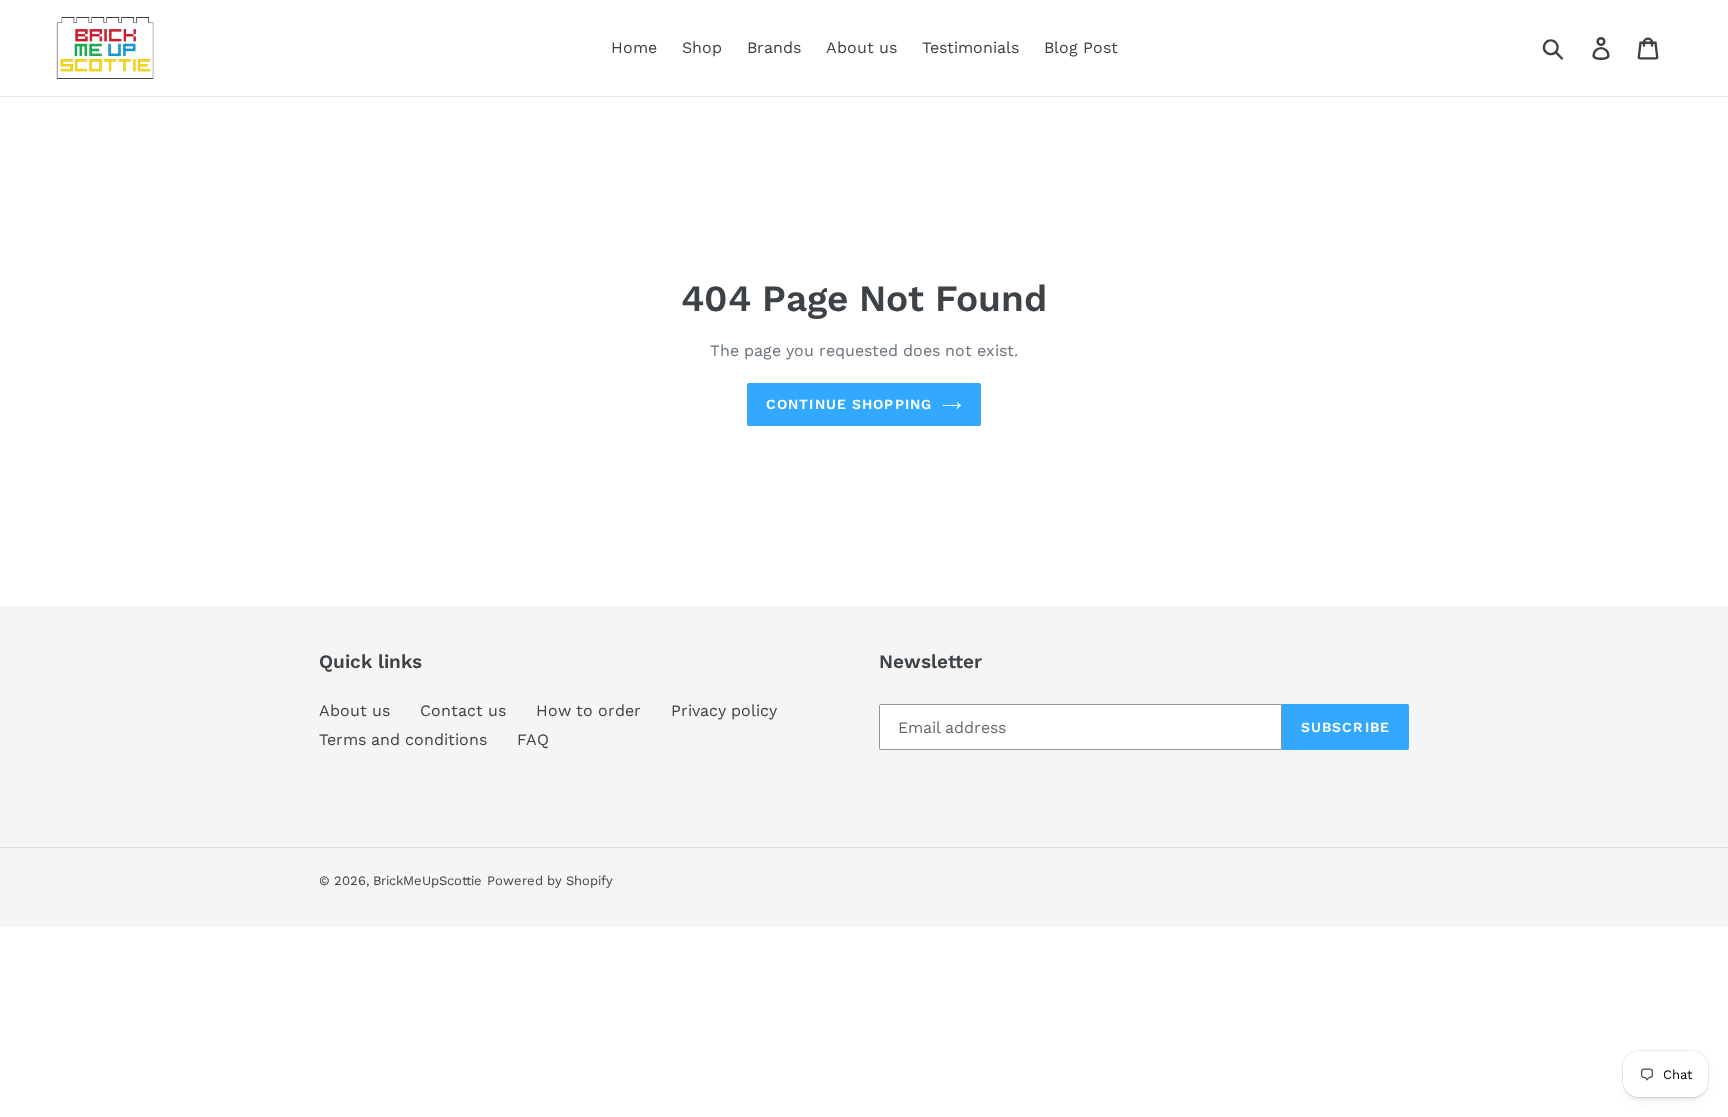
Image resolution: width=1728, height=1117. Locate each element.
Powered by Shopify (550, 880)
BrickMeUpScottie (427, 880)
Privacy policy (724, 710)
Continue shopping (849, 404)
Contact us (463, 710)
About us (354, 710)
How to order (588, 710)
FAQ (533, 739)
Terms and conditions (403, 739)
